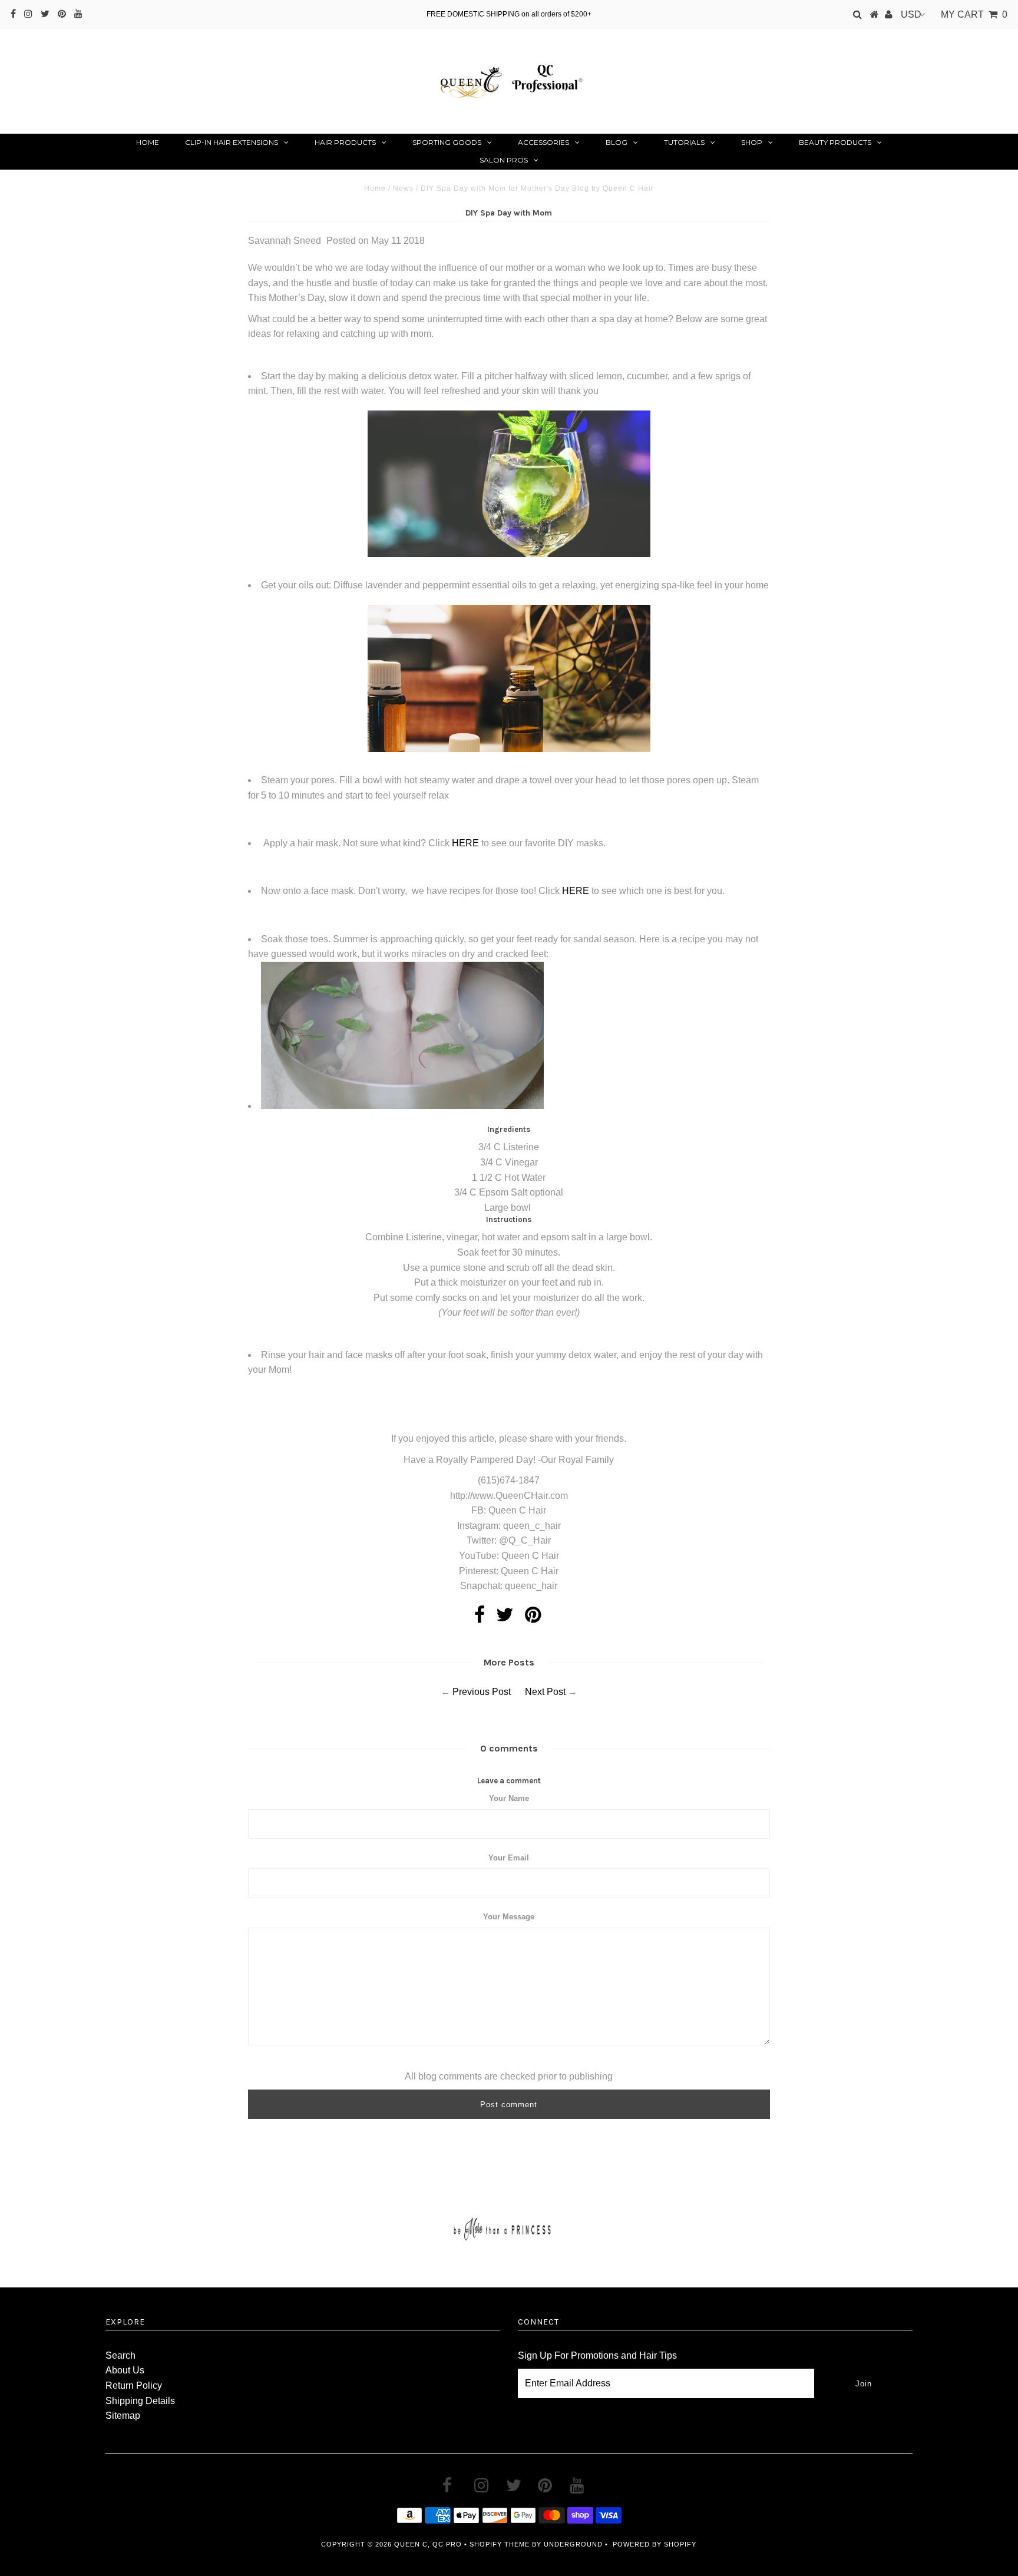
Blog (617, 142)
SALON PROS (504, 160)
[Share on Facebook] (480, 1618)
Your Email (509, 1858)
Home (148, 142)
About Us (125, 2370)
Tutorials (684, 142)
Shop (752, 142)
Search (120, 2355)
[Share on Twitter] (505, 1618)
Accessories (543, 142)
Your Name (509, 1798)
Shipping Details (140, 2401)
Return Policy (134, 2385)
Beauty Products (835, 142)
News (403, 188)
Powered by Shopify (655, 2544)
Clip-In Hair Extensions (232, 142)
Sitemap (123, 2416)
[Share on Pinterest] (533, 1618)
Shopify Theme (500, 2544)
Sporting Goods (447, 142)
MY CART (974, 14)
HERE (465, 843)
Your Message (509, 1917)
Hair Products (345, 142)
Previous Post (482, 1692)
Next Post (545, 1692)
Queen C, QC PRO (428, 2544)
